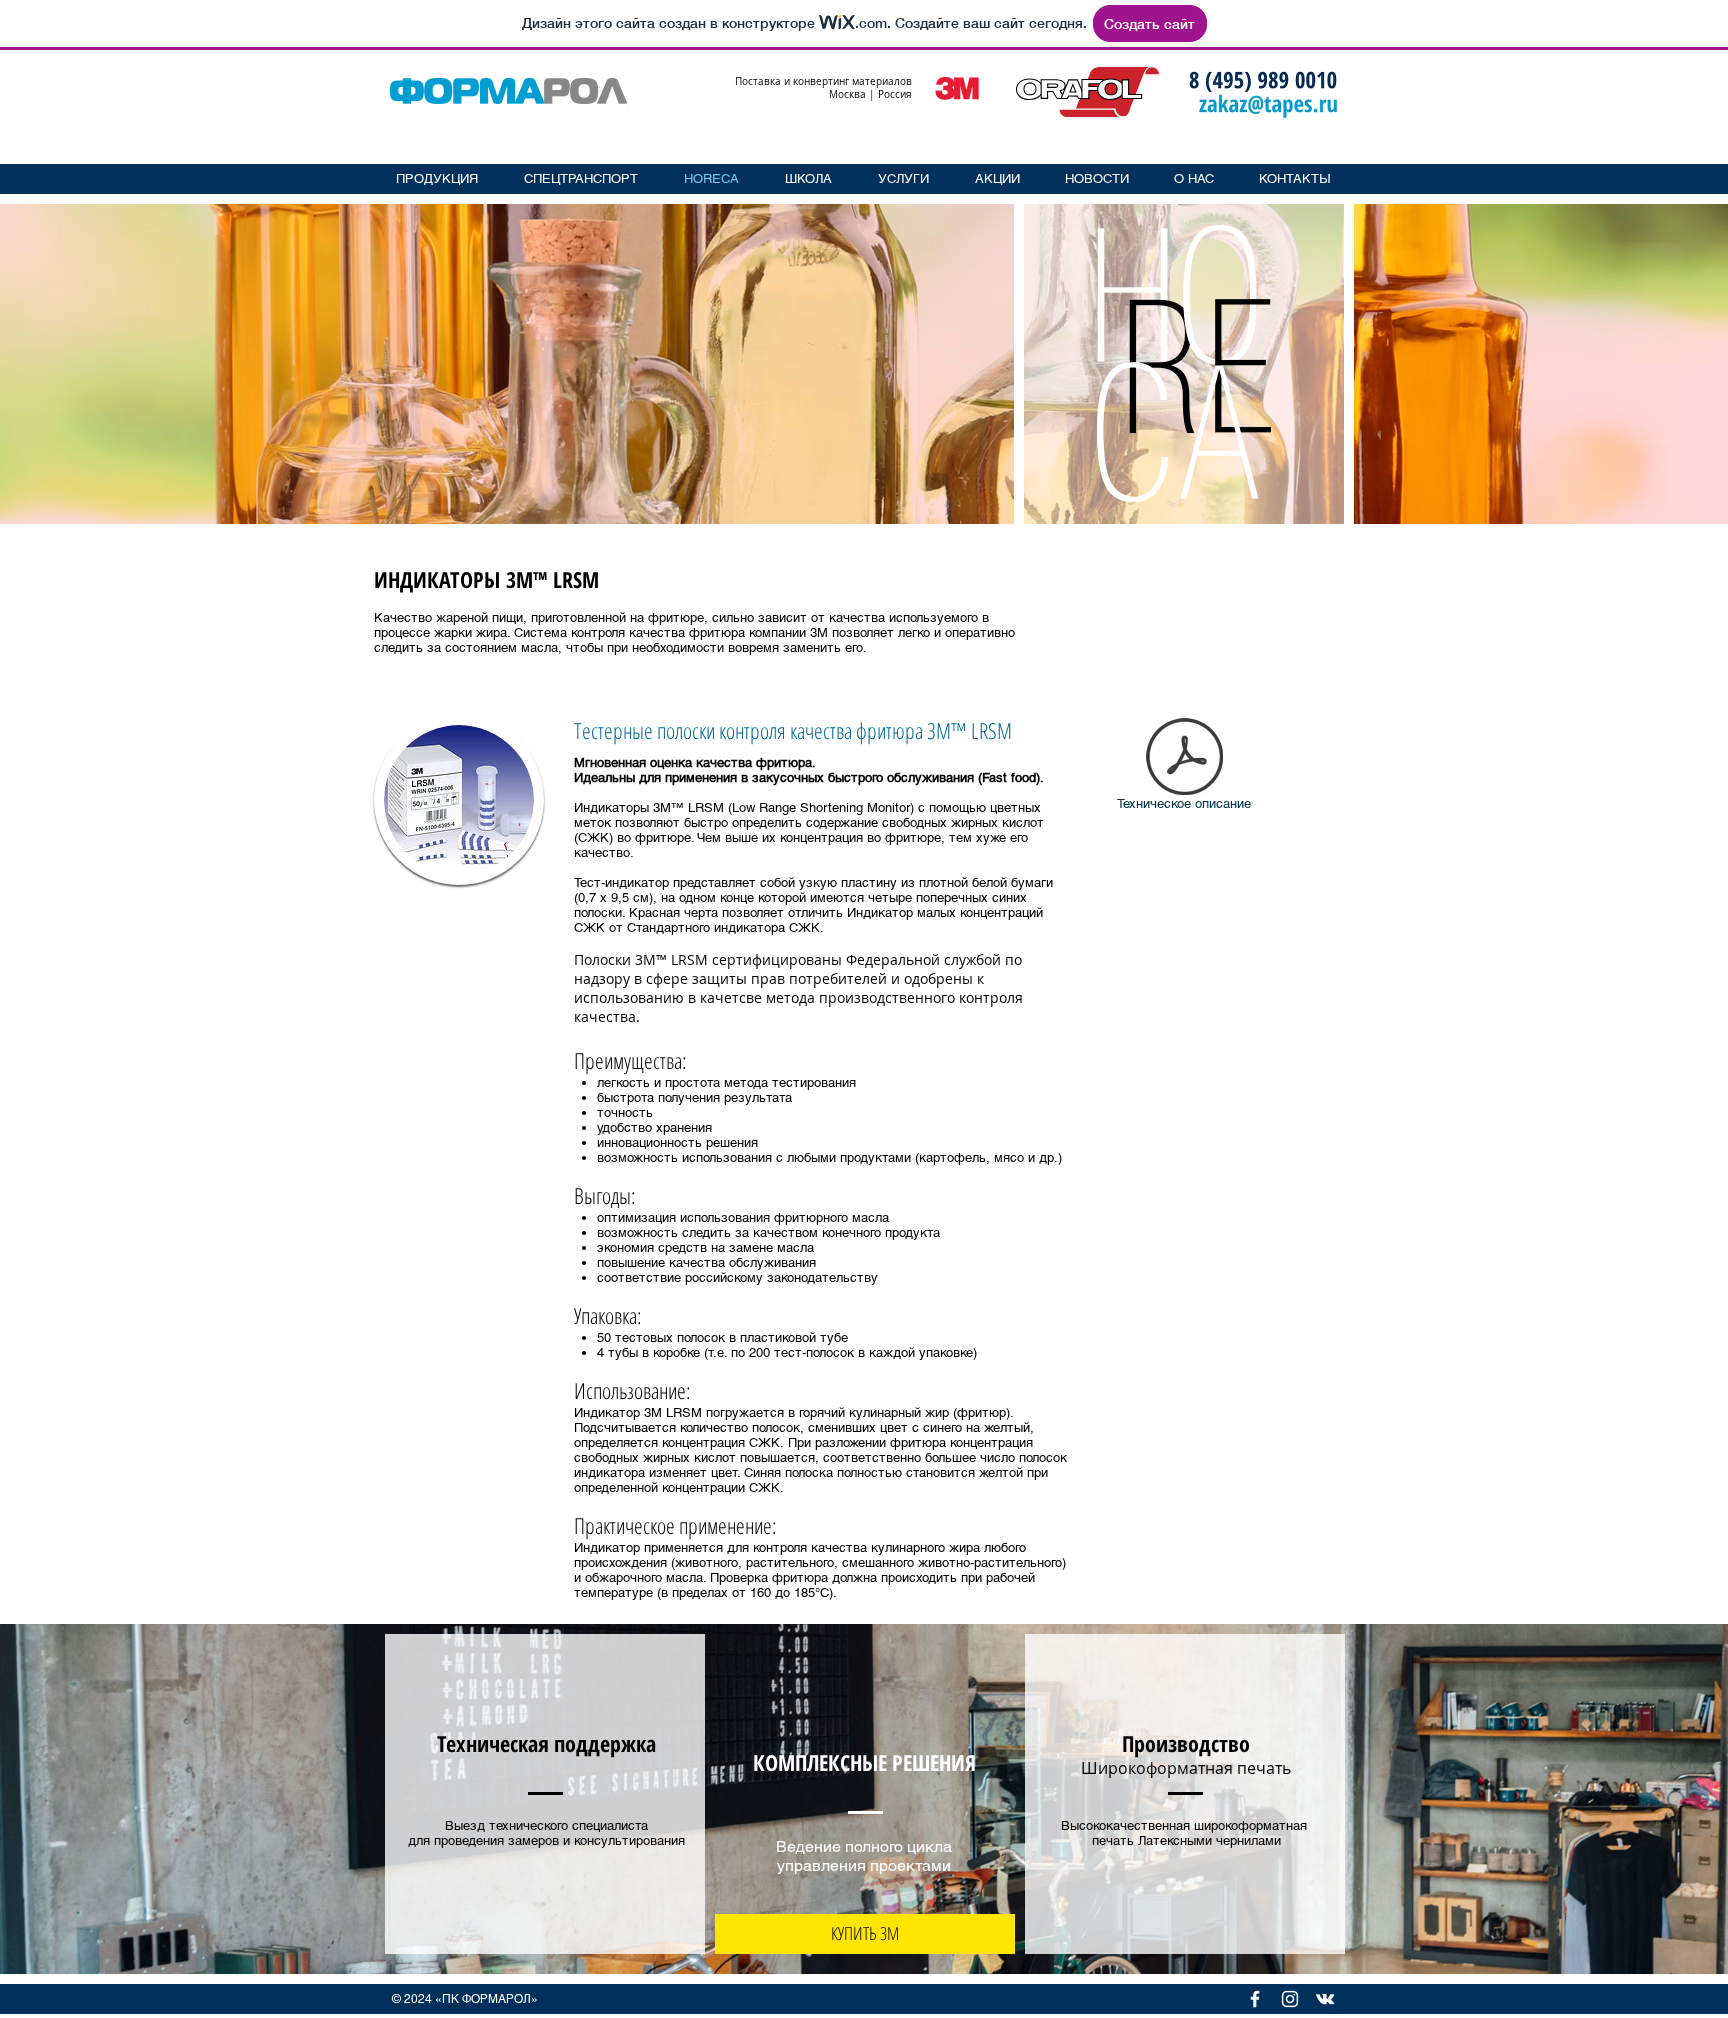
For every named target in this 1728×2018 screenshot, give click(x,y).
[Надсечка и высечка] (1184, 509)
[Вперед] (1681, 364)
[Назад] (47, 364)
